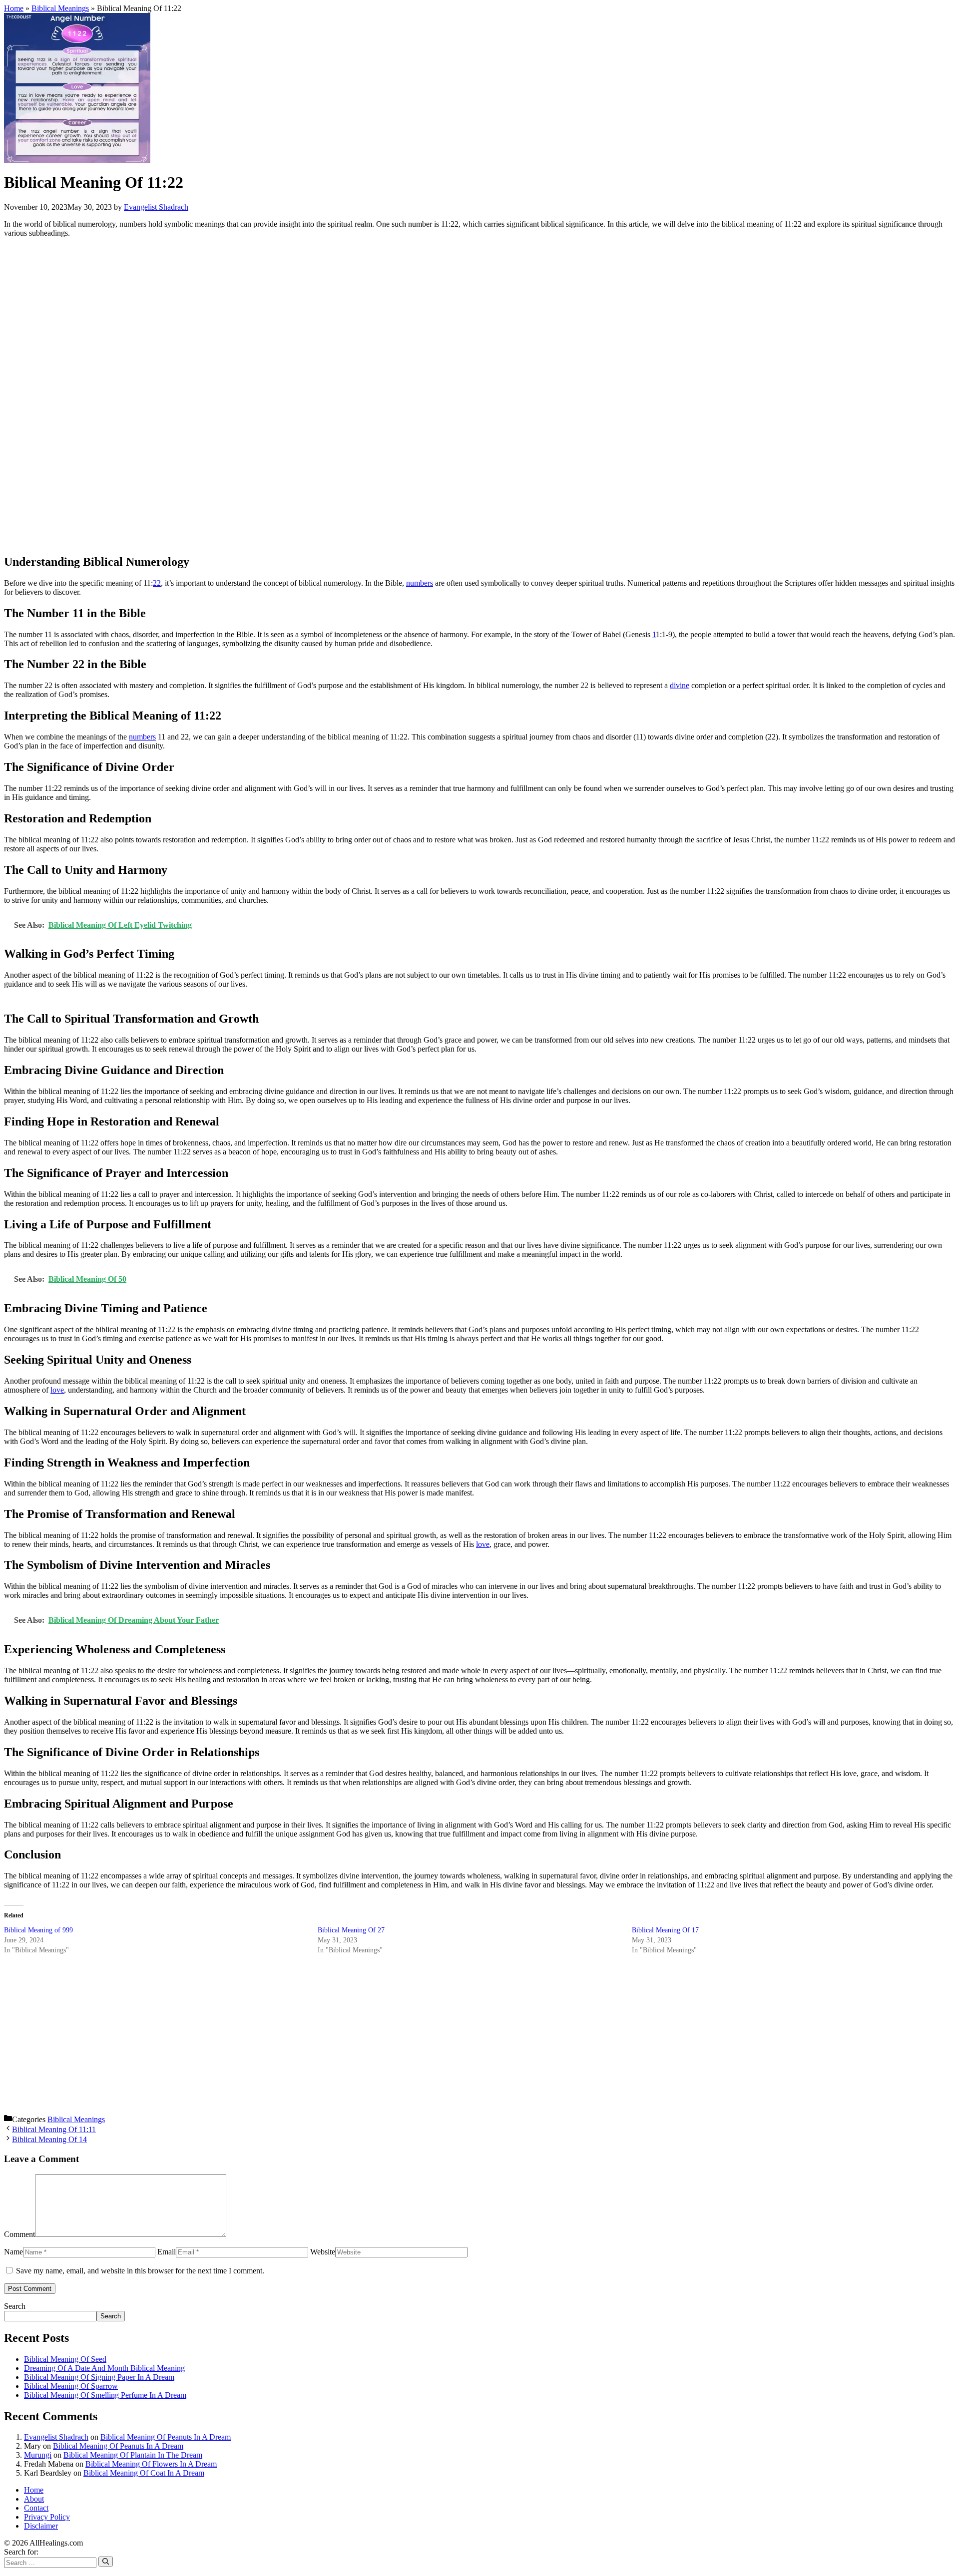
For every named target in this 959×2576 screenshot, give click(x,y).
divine (680, 685)
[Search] (106, 2561)
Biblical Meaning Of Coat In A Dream (144, 2473)
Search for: (21, 2552)
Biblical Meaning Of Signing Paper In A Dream (99, 2377)
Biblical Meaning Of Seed (65, 2359)
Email (167, 2252)
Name (13, 2252)
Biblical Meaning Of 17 (665, 1930)
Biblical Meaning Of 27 (351, 1930)
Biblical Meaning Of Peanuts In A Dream (166, 2437)
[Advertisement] (304, 395)
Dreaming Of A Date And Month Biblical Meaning (104, 2368)
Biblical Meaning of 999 (38, 1930)
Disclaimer (41, 2526)
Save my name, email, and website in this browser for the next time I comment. (140, 2271)
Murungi (38, 2455)
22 (157, 583)
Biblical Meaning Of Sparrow (71, 2386)
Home (14, 8)
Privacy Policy (47, 2517)
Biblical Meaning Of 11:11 (54, 2129)
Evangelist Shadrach (56, 2437)
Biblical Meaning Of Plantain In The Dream (133, 2455)
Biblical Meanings (60, 8)
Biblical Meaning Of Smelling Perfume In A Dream (105, 2395)
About (34, 2499)
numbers (420, 583)
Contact (36, 2508)
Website (323, 2252)
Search (15, 2306)
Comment (19, 2234)
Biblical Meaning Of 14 (49, 2139)
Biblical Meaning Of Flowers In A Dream (151, 2464)
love (57, 1390)
